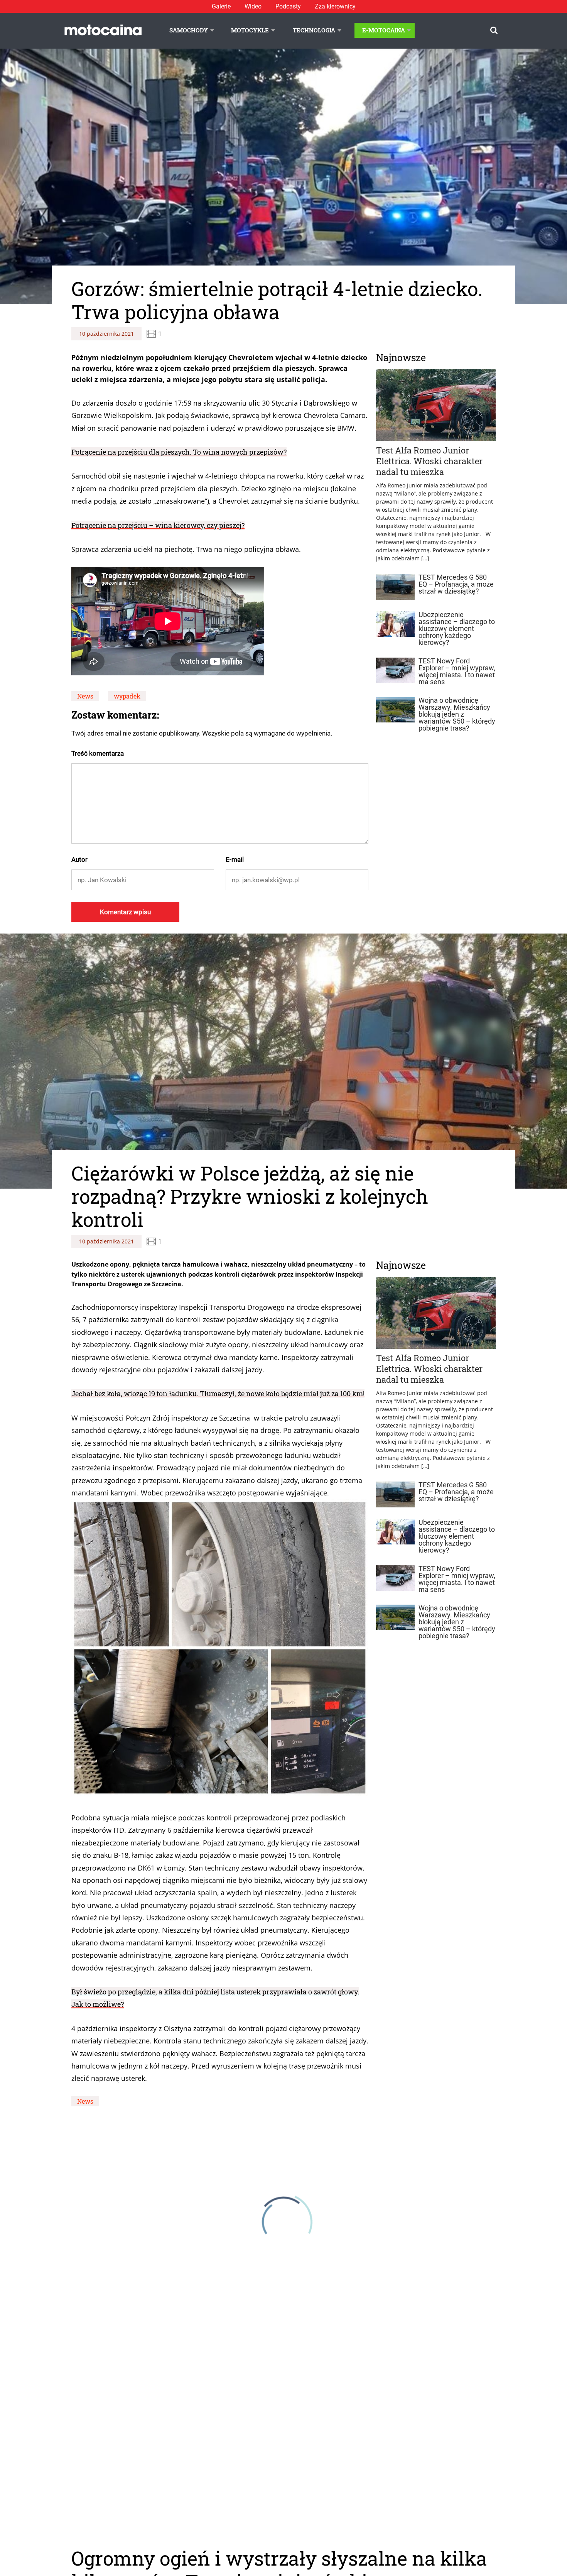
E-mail (235, 859)
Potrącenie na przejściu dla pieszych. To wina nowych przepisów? (179, 452)
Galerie (221, 6)
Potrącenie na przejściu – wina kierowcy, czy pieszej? (158, 525)
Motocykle (250, 30)
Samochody (189, 30)
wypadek (127, 696)
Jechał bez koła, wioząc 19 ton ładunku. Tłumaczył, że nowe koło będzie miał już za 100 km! (218, 1394)
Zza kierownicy (335, 6)
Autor (79, 859)
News (85, 696)
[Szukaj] (494, 30)
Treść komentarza (98, 753)
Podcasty (288, 6)
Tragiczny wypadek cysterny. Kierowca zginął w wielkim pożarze (178, 2539)
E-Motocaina (384, 30)
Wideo (253, 6)
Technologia (314, 30)
